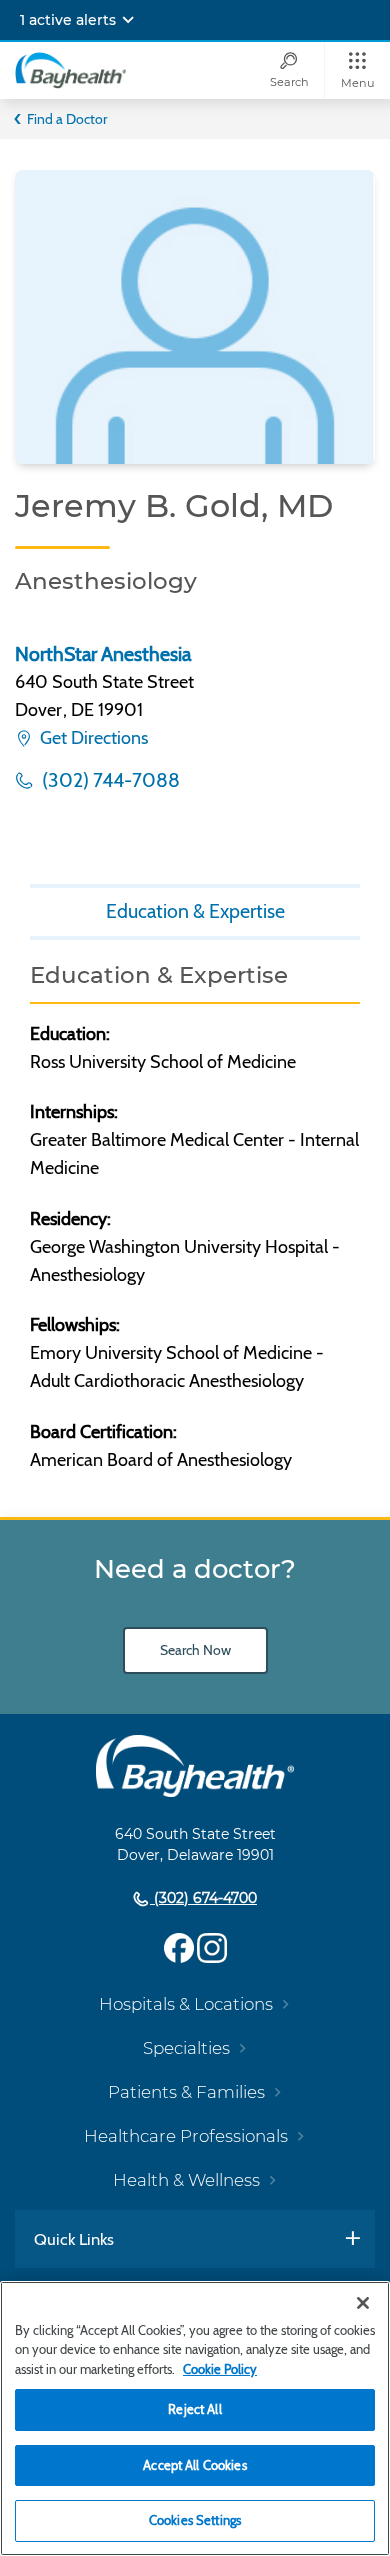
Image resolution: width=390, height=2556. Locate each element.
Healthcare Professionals (186, 2136)
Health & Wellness (186, 2180)
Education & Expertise (195, 911)
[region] (195, 2418)
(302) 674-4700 (203, 1898)
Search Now (195, 1650)
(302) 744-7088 (109, 780)
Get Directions (92, 738)
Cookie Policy (220, 2369)
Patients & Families (186, 2092)
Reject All (194, 2409)
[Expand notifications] (128, 20)
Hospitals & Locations (186, 2004)
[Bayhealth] (70, 70)
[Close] (363, 2303)
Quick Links (74, 2239)
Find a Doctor (67, 119)
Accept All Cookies (194, 2465)
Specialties (186, 2048)
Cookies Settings (195, 2520)
